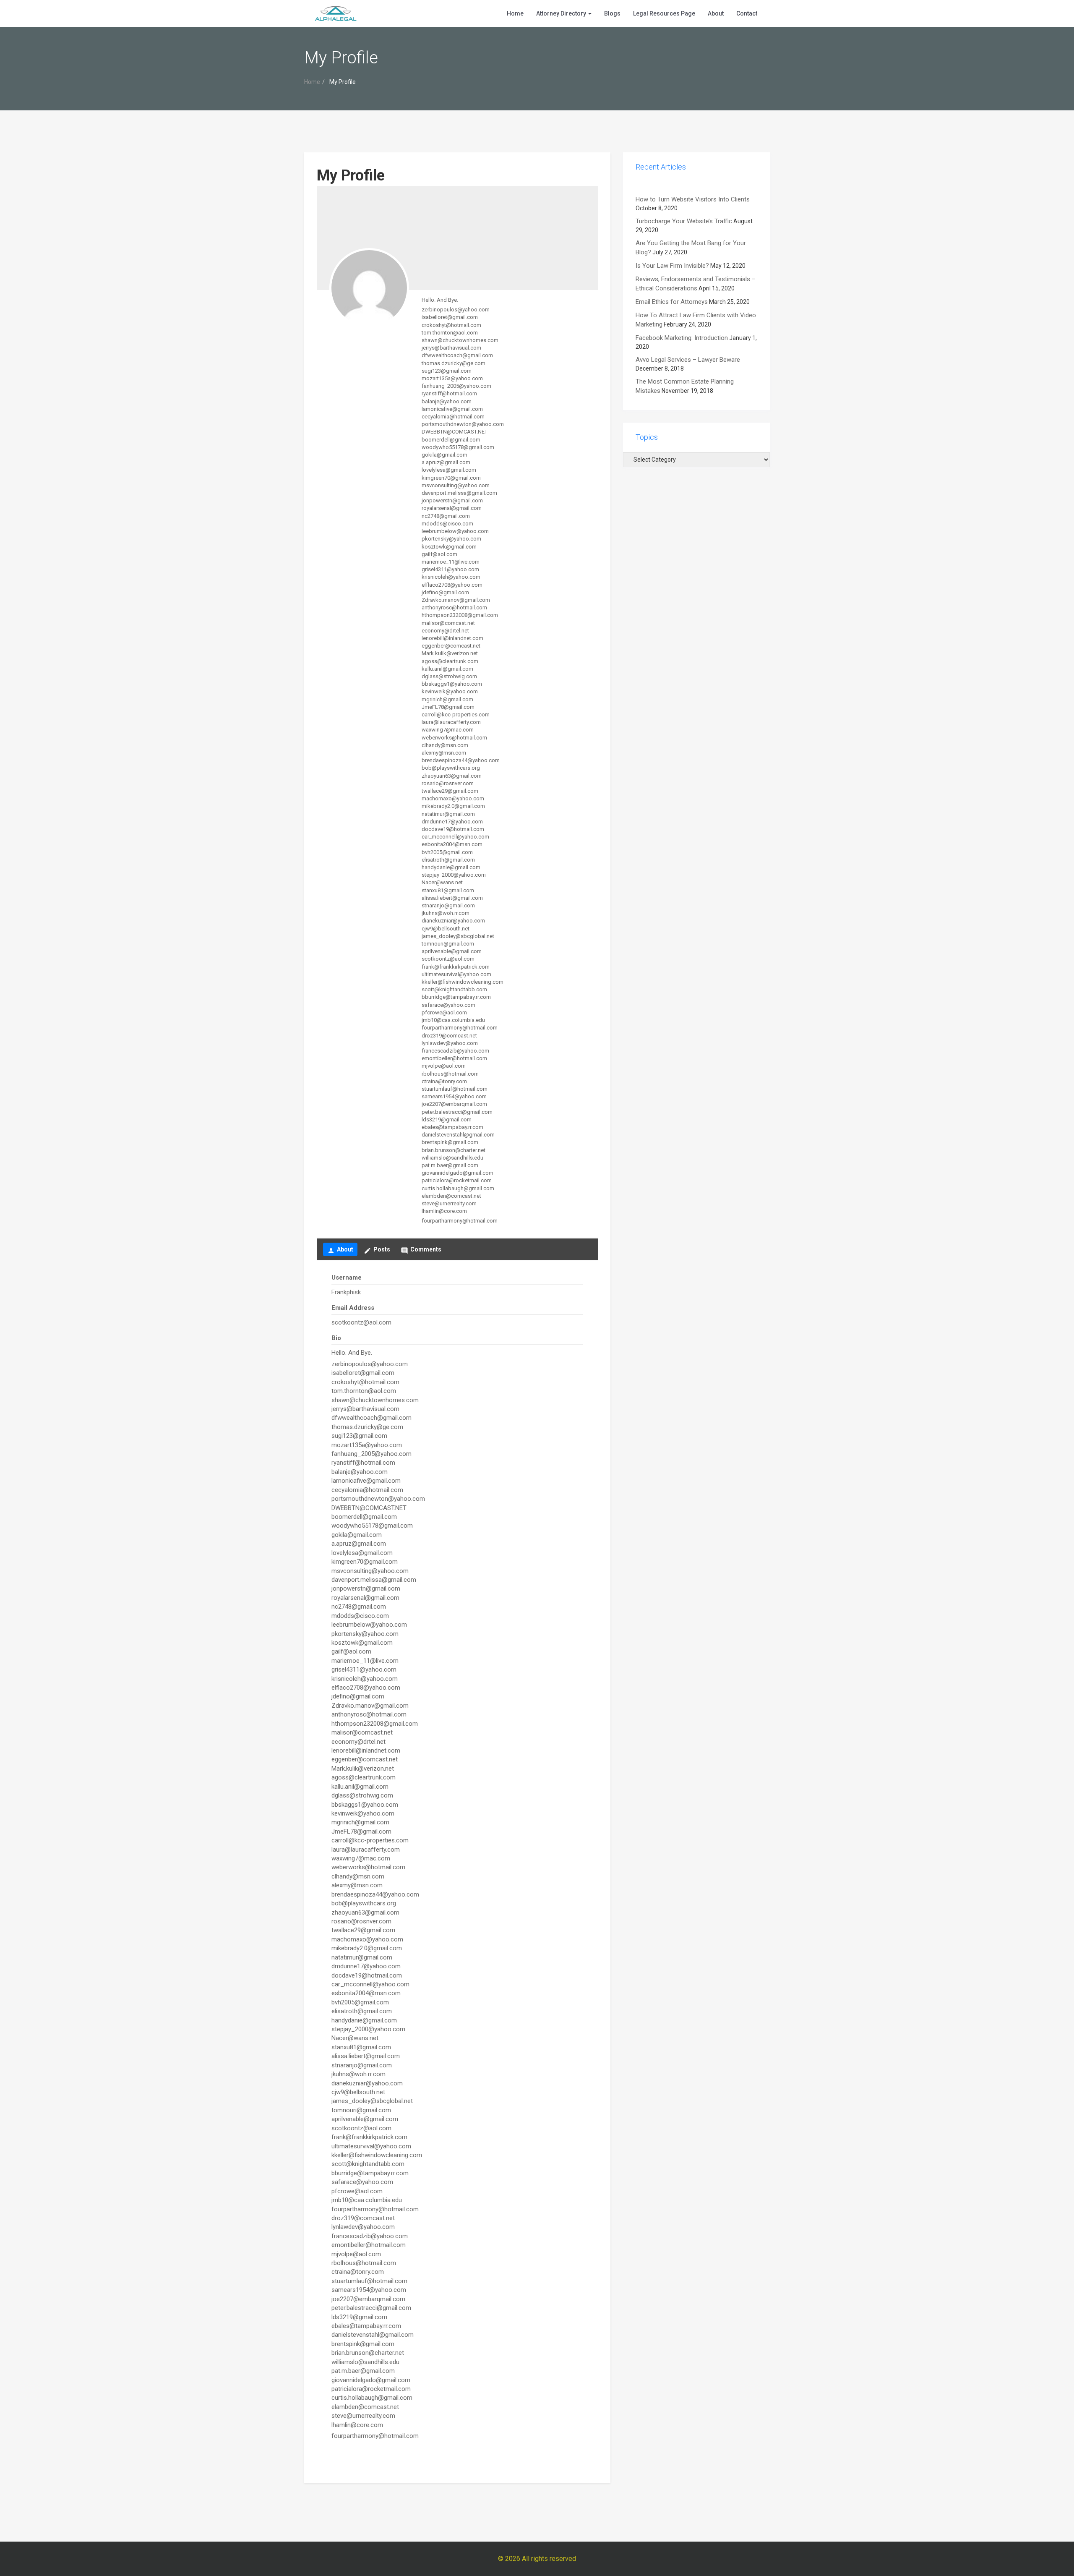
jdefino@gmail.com (445, 592)
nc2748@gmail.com (446, 516)
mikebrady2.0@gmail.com (453, 806)
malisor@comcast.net (448, 623)
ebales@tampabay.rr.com (452, 1127)
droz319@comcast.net (449, 1036)
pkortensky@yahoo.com (451, 539)
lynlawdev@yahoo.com (450, 1043)
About (716, 13)
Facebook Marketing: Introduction (682, 338)
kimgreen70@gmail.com (451, 478)
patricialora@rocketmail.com (457, 1180)
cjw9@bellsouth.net (446, 929)
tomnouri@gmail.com (448, 944)
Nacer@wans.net (442, 882)
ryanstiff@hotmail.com (449, 393)
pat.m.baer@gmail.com (450, 1165)
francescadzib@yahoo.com (455, 1051)
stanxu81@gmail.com (448, 890)
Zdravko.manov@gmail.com (456, 600)
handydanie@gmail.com (451, 867)
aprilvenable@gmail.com (452, 951)
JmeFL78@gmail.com (448, 707)
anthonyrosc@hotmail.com (454, 607)
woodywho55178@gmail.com (458, 447)
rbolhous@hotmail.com (450, 1074)
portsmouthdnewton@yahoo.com (463, 424)
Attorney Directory (562, 13)
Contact (747, 13)
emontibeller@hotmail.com (454, 1058)
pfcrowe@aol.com (444, 1012)
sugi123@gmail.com (447, 371)
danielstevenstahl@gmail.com (458, 1135)
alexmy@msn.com (444, 753)
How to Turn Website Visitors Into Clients (693, 199)
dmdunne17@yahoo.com (452, 822)
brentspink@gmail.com (450, 1142)
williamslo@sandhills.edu (452, 1158)
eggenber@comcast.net (451, 646)
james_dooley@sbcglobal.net (458, 936)
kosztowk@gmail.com (449, 547)
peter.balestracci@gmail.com (457, 1112)
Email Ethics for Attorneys (672, 302)
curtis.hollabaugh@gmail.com (458, 1188)
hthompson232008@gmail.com (460, 615)
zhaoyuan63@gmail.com (452, 776)
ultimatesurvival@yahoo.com (456, 974)
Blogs (612, 13)
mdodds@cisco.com (447, 524)
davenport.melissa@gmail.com (459, 493)
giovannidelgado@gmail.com (457, 1173)
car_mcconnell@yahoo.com (455, 837)
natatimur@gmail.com (448, 814)
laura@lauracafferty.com (451, 722)
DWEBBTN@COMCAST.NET (455, 432)
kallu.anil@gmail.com (447, 669)
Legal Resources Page (664, 13)
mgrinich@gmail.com (447, 699)
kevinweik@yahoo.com (450, 691)
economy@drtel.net (445, 631)
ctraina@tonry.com (444, 1081)
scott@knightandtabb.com (454, 989)
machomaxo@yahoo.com (453, 798)
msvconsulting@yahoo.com (456, 485)
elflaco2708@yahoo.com (452, 585)
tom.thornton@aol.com (450, 333)
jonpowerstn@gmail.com (452, 500)
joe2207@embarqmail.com (454, 1104)
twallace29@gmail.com (450, 791)
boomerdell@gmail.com (451, 440)
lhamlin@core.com (444, 1211)
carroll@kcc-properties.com (456, 715)
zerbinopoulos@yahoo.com (456, 310)
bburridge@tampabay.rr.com (456, 997)
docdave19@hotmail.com (453, 829)
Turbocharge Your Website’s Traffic (684, 221)
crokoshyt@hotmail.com (451, 325)
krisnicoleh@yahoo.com (451, 577)
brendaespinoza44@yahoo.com (461, 760)
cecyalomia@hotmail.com (453, 417)
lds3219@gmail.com (447, 1119)
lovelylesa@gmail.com (449, 470)
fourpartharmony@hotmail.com (460, 1028)
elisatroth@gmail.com (448, 860)
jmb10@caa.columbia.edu (453, 1020)
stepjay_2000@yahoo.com (454, 875)
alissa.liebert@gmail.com (452, 898)
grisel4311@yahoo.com (450, 569)
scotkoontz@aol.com (448, 959)
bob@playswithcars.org (451, 768)
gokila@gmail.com (444, 455)
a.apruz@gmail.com (446, 462)
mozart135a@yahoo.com (452, 378)
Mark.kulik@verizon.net (450, 653)
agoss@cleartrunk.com (450, 661)
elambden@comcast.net (451, 1196)
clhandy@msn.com (445, 745)
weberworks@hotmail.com (454, 738)
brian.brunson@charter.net (454, 1150)
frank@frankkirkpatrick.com (456, 967)
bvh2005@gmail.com (447, 852)
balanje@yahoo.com (447, 401)
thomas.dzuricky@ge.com (454, 363)
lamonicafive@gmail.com (452, 409)
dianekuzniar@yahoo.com (453, 921)
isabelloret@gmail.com (450, 317)
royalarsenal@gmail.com (452, 508)
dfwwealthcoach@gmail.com (457, 355)
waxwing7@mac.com (448, 730)
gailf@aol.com (439, 554)
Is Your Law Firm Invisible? (672, 266)
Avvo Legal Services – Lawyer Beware (688, 360)
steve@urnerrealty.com (449, 1203)
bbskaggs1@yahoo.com (452, 684)
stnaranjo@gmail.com (448, 905)
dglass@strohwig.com (449, 676)
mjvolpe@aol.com (444, 1066)
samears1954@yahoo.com (454, 1096)
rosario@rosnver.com (448, 783)
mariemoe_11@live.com (451, 562)
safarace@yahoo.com (448, 1005)
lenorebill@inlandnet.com (452, 638)
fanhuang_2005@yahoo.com (456, 386)
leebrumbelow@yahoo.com (455, 531)
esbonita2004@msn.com (452, 844)
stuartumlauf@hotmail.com (455, 1089)
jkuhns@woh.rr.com (446, 913)
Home (515, 13)
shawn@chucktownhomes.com (460, 340)
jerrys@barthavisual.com (451, 348)
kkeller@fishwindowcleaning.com (463, 982)
